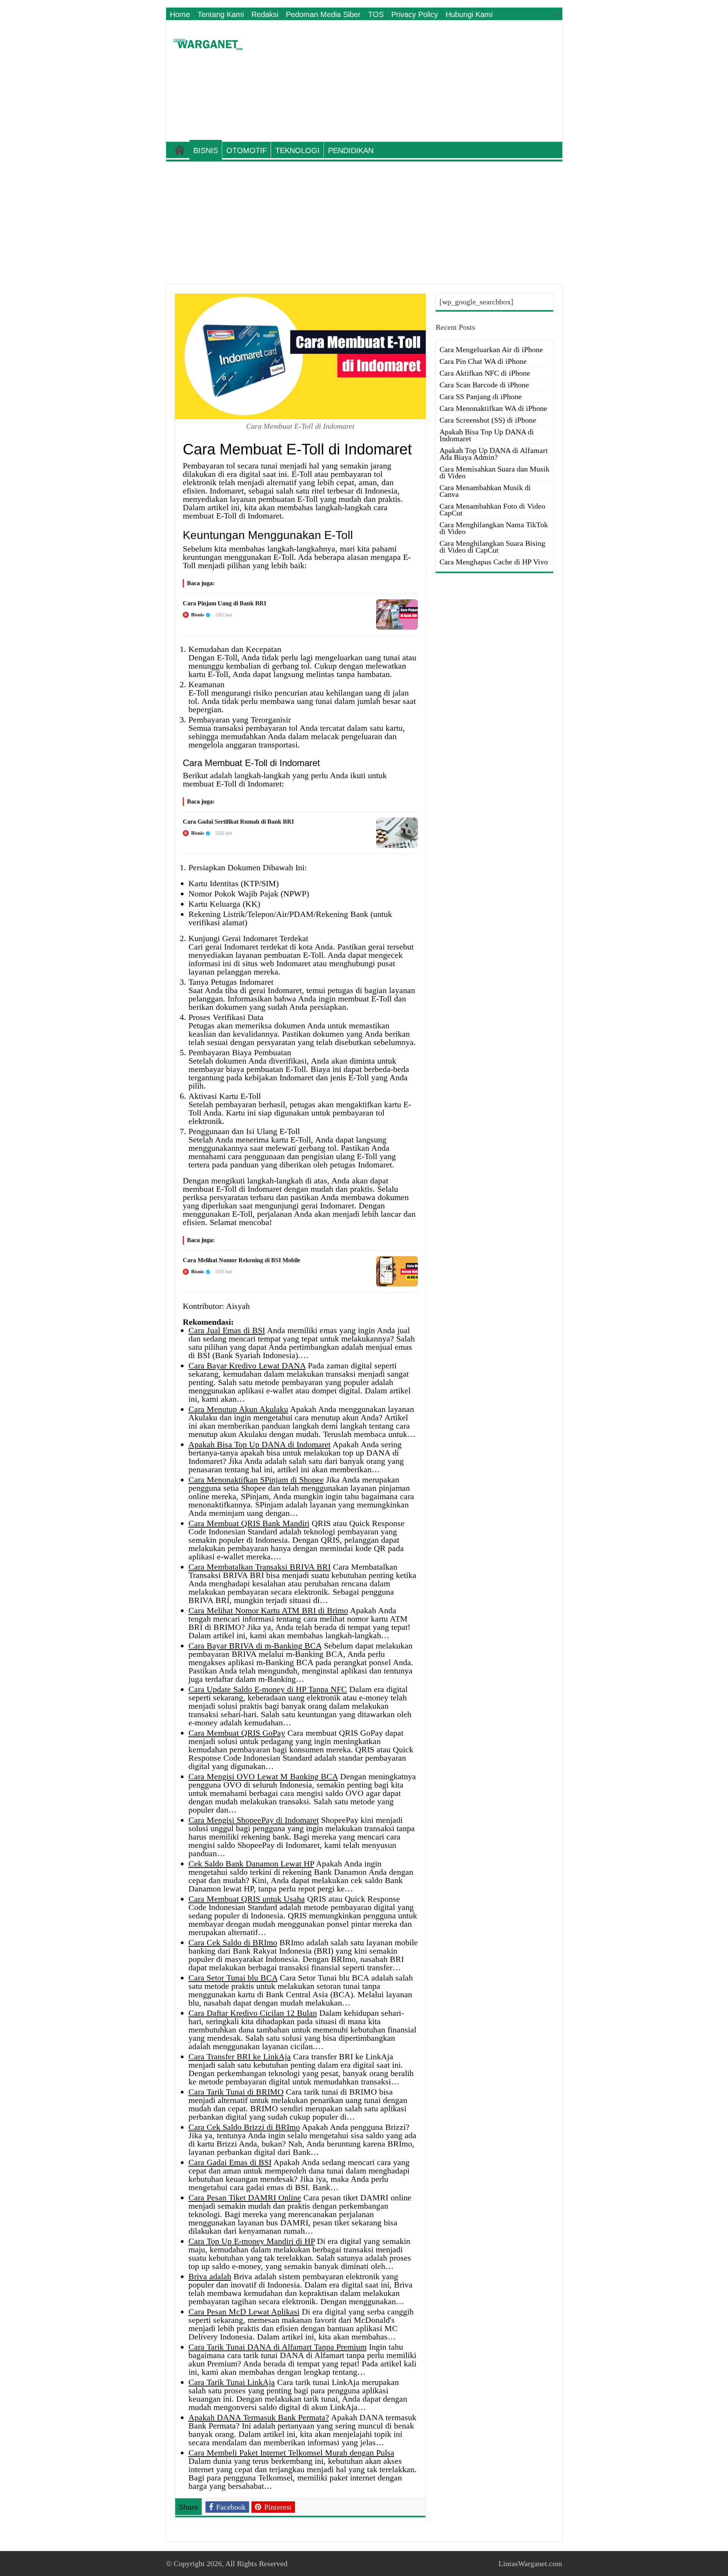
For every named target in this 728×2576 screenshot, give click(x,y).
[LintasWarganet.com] (208, 43)
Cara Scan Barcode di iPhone (484, 385)
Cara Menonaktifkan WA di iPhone (493, 408)
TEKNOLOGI (297, 150)
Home (180, 14)
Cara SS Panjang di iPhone (481, 396)
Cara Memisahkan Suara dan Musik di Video (494, 472)
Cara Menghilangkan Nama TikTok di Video (494, 528)
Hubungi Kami (469, 14)
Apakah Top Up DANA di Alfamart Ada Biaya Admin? (494, 454)
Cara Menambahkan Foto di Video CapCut (492, 509)
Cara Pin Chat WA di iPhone (483, 361)
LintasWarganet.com (530, 2563)
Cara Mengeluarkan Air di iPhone (491, 349)
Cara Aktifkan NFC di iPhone (485, 373)
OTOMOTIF (247, 150)
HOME (180, 150)
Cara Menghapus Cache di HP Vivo (494, 562)
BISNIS (206, 150)
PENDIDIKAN (351, 150)
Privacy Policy (415, 14)
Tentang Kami (221, 14)
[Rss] (559, 15)
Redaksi (265, 14)
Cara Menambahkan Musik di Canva (485, 491)
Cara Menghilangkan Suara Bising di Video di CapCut (492, 547)
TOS (376, 14)
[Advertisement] (419, 81)
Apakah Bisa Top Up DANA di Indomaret (487, 435)
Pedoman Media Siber (323, 14)
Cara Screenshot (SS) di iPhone (488, 420)
